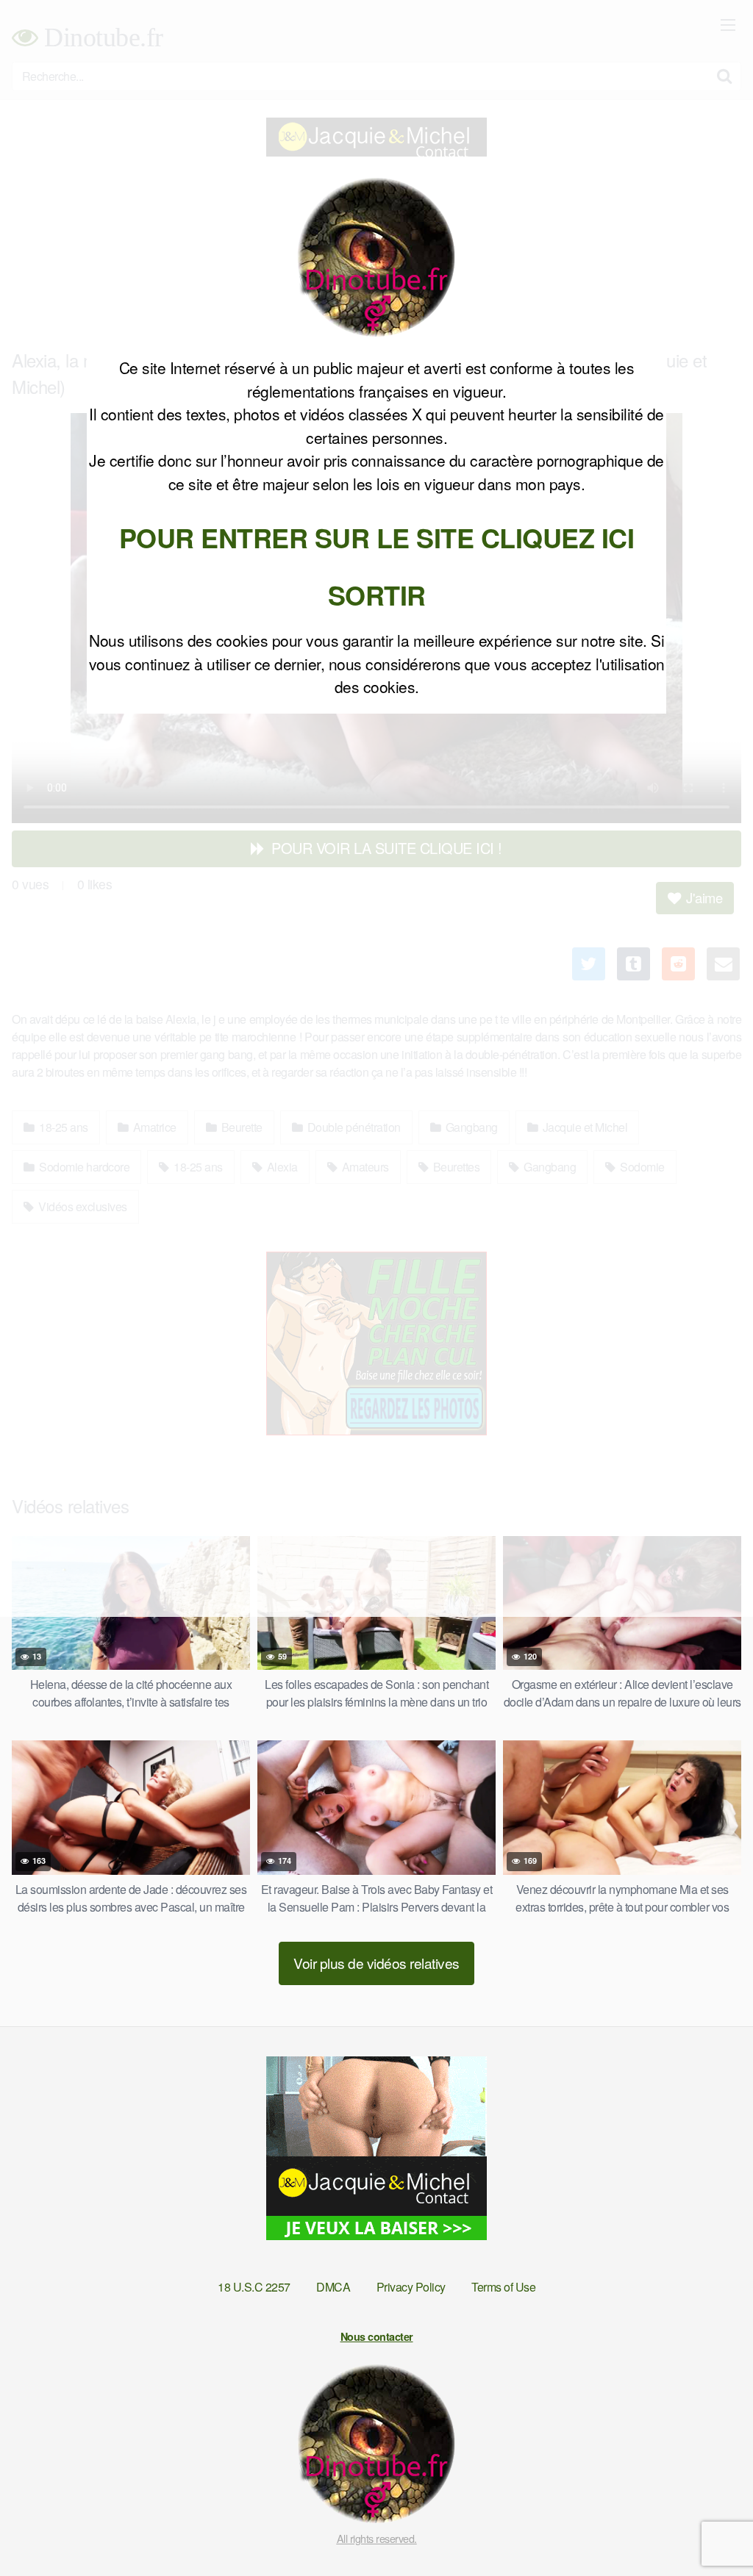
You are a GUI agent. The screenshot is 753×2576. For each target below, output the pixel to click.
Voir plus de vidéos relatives (376, 1963)
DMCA (333, 2287)
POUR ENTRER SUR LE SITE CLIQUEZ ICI (377, 537)
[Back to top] (713, 2529)
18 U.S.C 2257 (254, 2287)
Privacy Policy (411, 2287)
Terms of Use (503, 2287)
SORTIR (377, 595)
